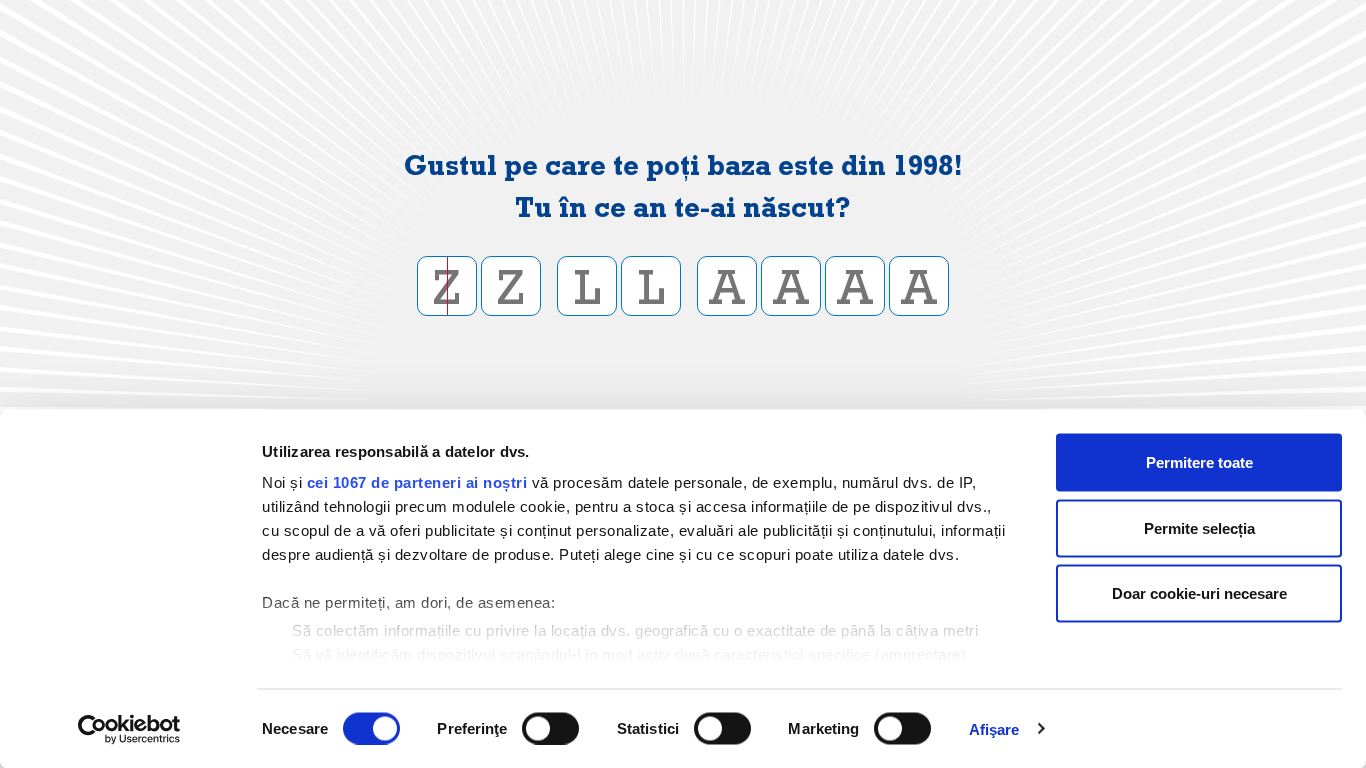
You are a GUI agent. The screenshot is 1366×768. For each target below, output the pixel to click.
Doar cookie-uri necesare (1199, 593)
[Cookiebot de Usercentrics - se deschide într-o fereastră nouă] (129, 729)
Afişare (994, 728)
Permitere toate (1199, 462)
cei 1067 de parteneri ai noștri (417, 482)
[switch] (550, 728)
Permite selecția (1199, 527)
